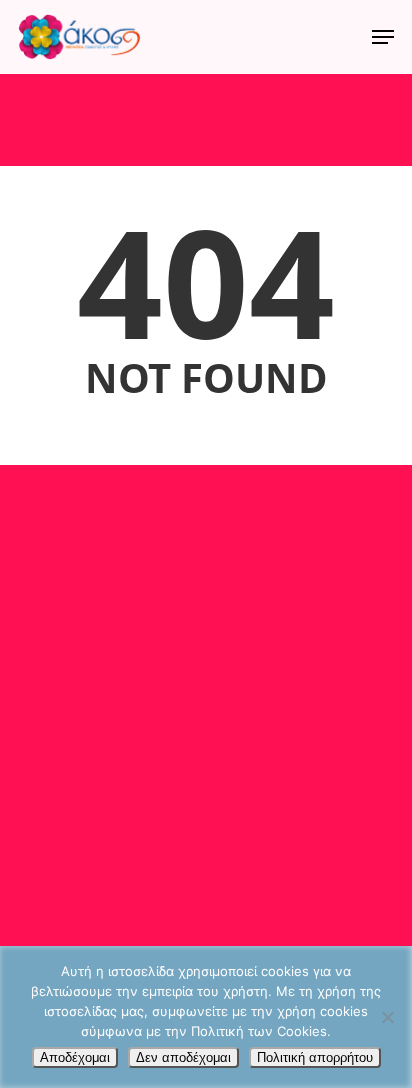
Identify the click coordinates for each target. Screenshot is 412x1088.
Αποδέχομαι (75, 1057)
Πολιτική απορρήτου (315, 1057)
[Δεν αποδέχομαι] (387, 1017)
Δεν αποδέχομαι (183, 1057)
